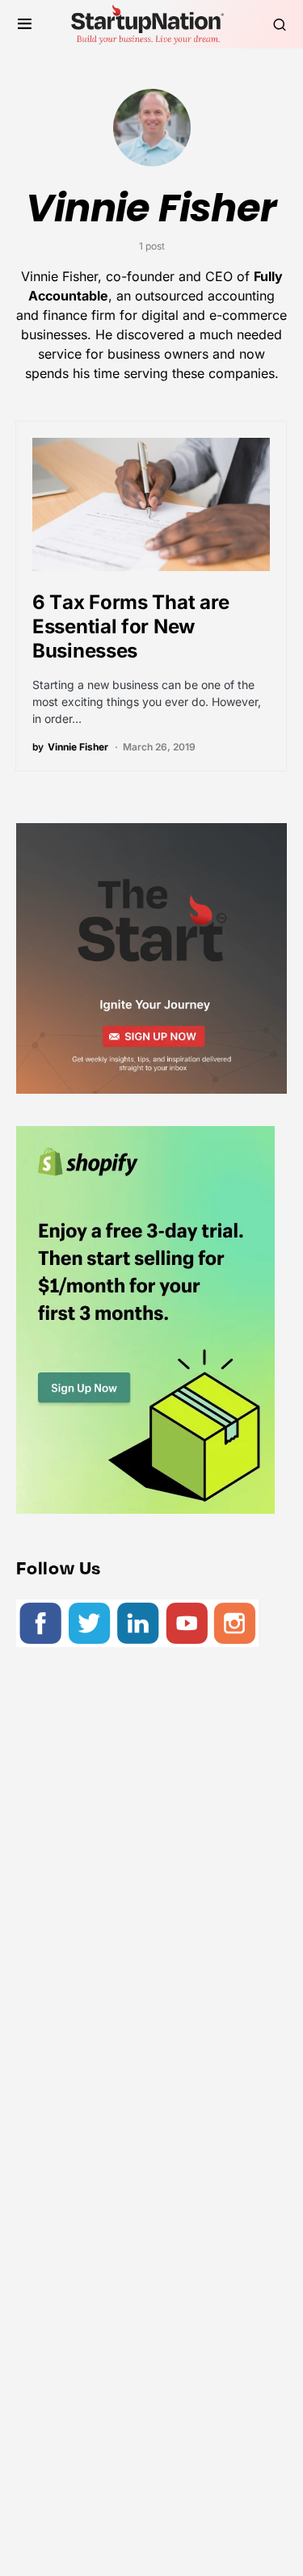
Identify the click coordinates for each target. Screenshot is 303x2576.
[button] (25, 24)
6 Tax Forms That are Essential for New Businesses (131, 626)
